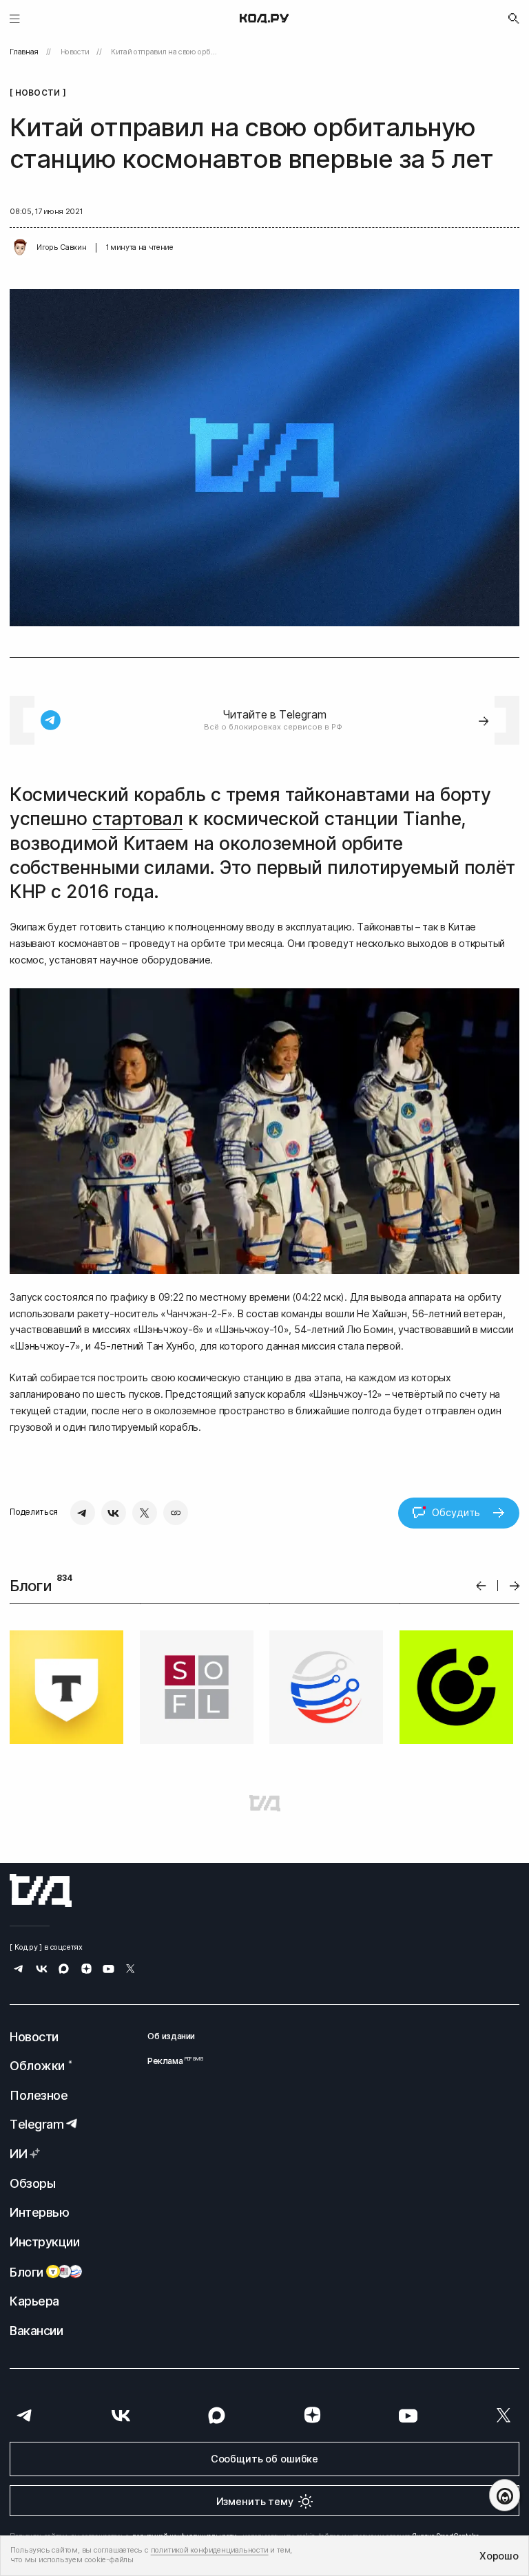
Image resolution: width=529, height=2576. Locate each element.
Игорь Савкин (61, 247)
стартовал (137, 819)
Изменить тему (255, 2501)
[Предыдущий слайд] (481, 1586)
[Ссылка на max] (64, 1970)
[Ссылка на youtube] (108, 1970)
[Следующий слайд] (515, 1586)
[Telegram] (83, 1513)
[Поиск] (514, 19)
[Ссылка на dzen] (86, 1970)
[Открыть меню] (15, 18)
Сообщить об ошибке (264, 2459)
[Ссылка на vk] (42, 1970)
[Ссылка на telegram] (19, 1970)
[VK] (114, 1513)
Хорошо (499, 2556)
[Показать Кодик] (505, 2495)
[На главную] (264, 19)
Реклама (171, 2061)
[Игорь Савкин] (20, 248)
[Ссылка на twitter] (131, 1970)
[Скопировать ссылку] (176, 1513)
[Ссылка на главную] (41, 1891)
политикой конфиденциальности (210, 2550)
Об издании (171, 2036)
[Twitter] (145, 1513)
